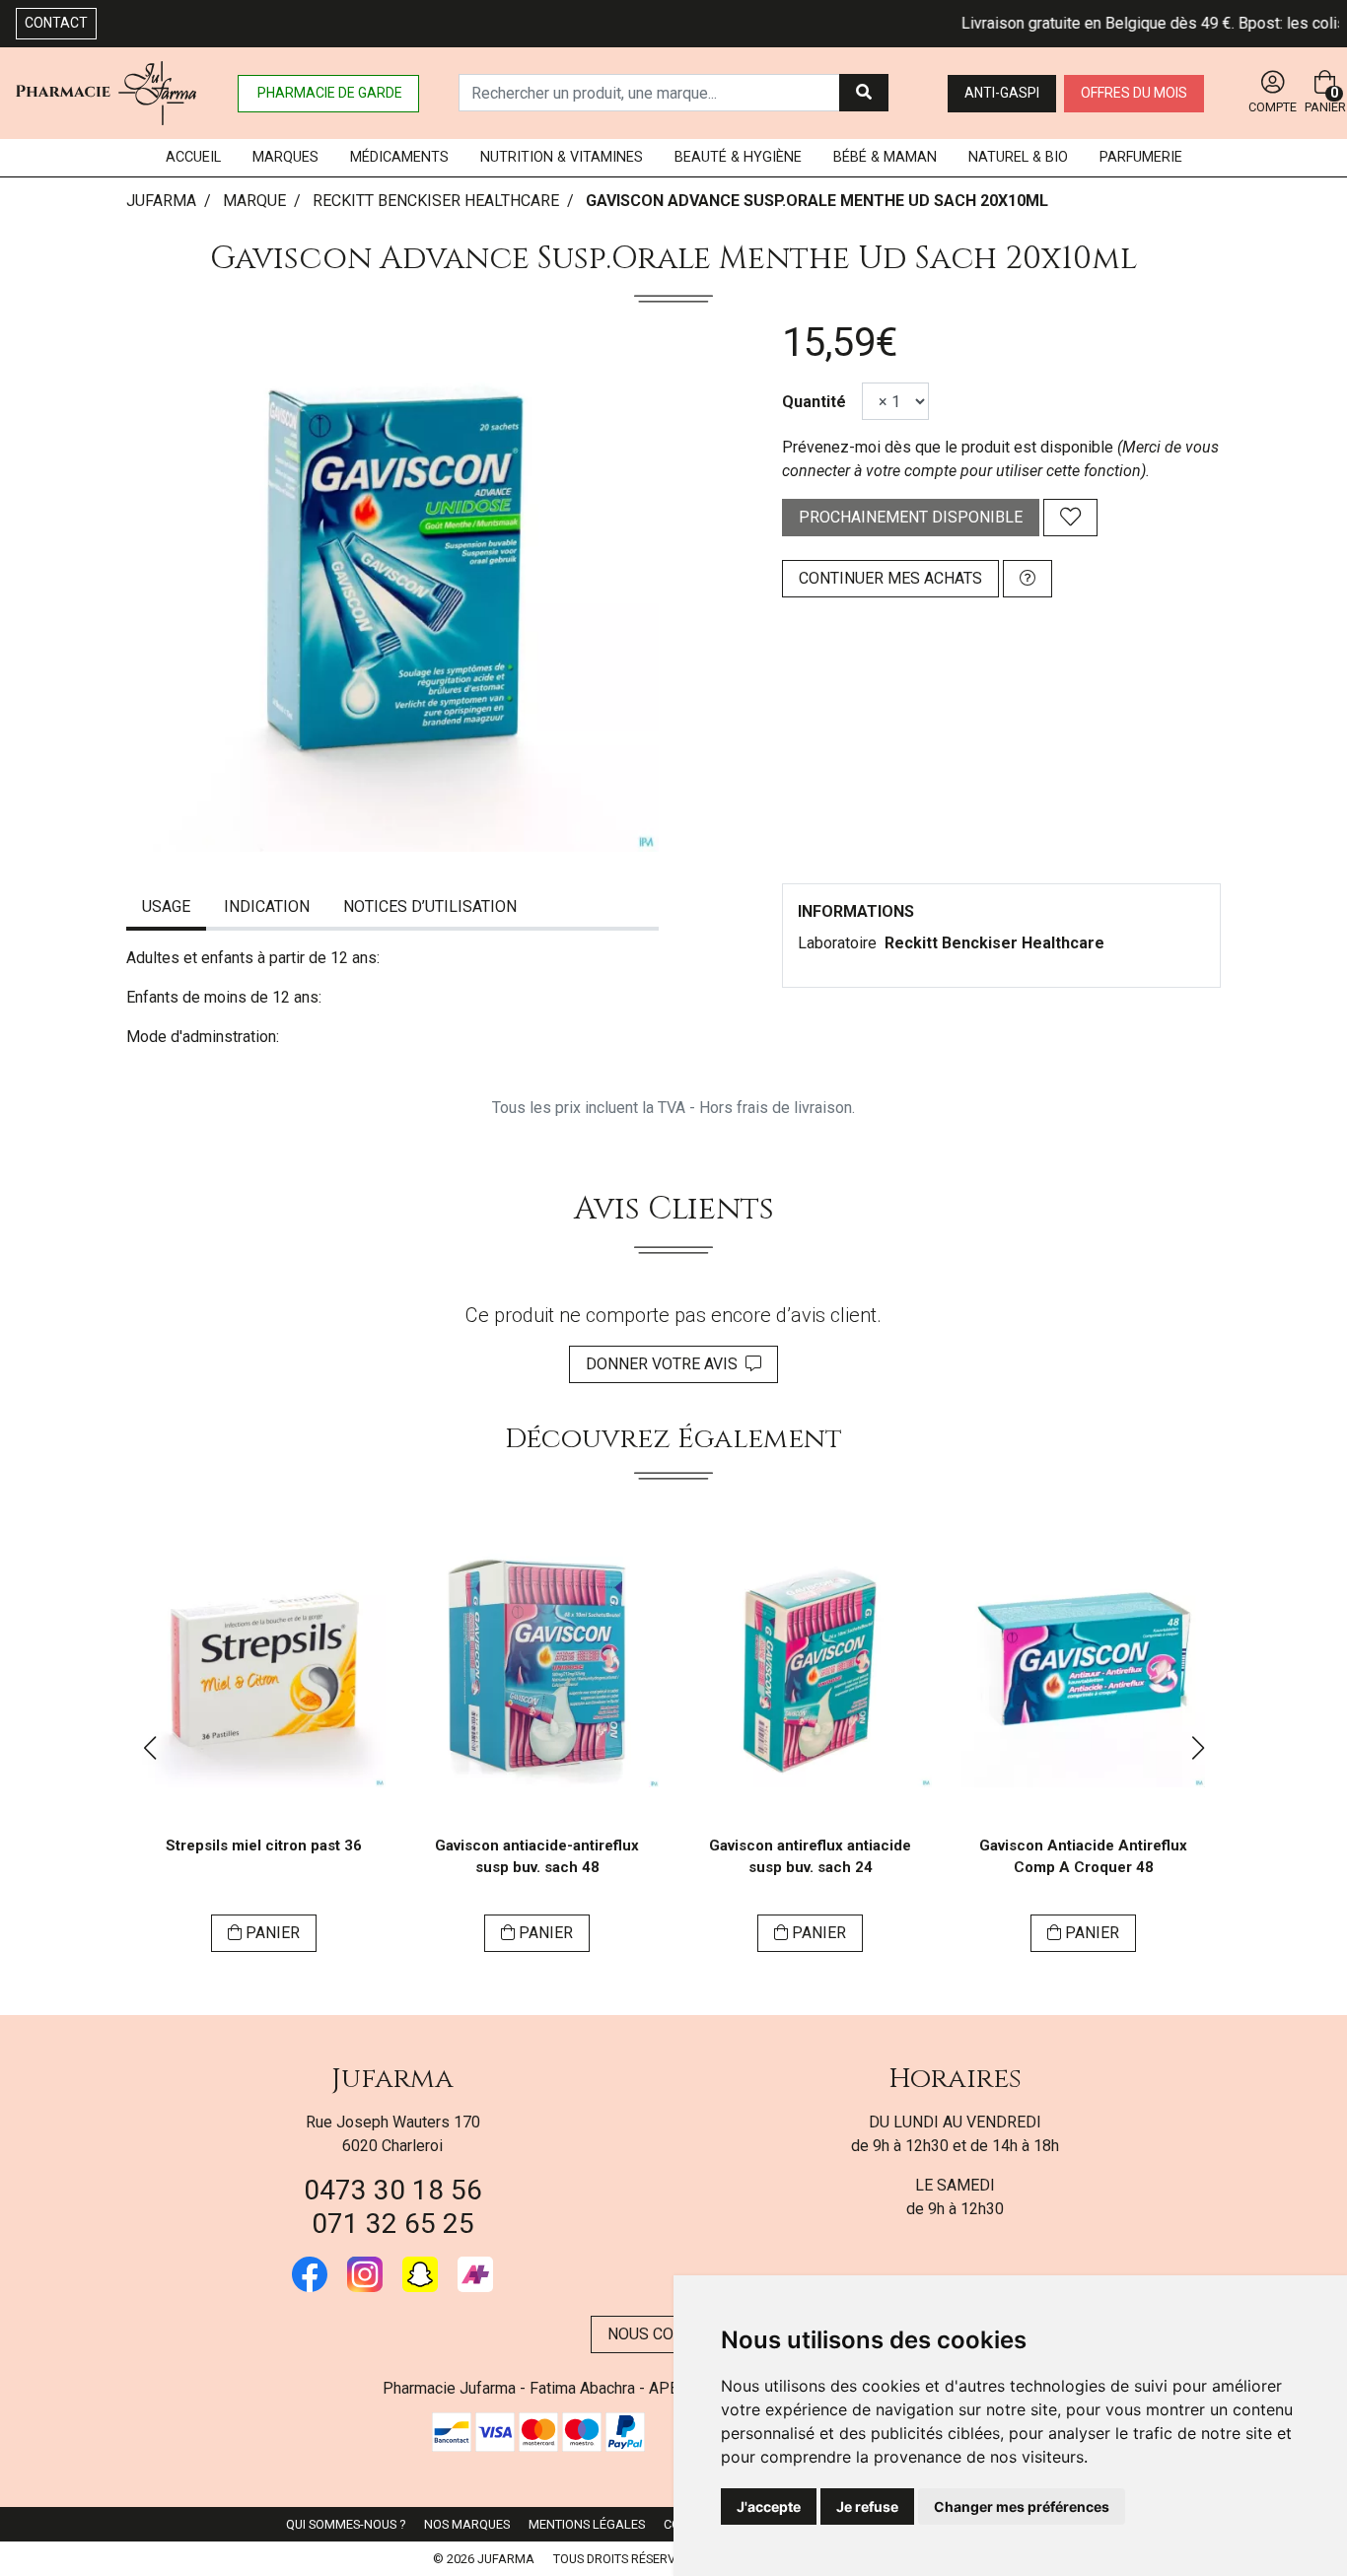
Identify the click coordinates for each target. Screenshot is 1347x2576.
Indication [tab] (267, 906)
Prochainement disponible (911, 517)
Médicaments (399, 157)
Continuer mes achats (890, 578)
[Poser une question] (1028, 579)
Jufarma (392, 2079)
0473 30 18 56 (393, 2190)
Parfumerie (1141, 157)
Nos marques (467, 2524)
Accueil (193, 157)
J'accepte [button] (769, 2506)
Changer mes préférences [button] (1022, 2506)
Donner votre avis (666, 1364)
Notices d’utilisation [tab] (430, 906)
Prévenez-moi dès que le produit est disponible (948, 447)
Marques (285, 157)
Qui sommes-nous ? (346, 2524)
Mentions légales (587, 2524)
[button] (149, 1748)
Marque (254, 201)
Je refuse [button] (867, 2506)
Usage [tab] (166, 906)
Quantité (814, 402)
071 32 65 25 (393, 2224)
